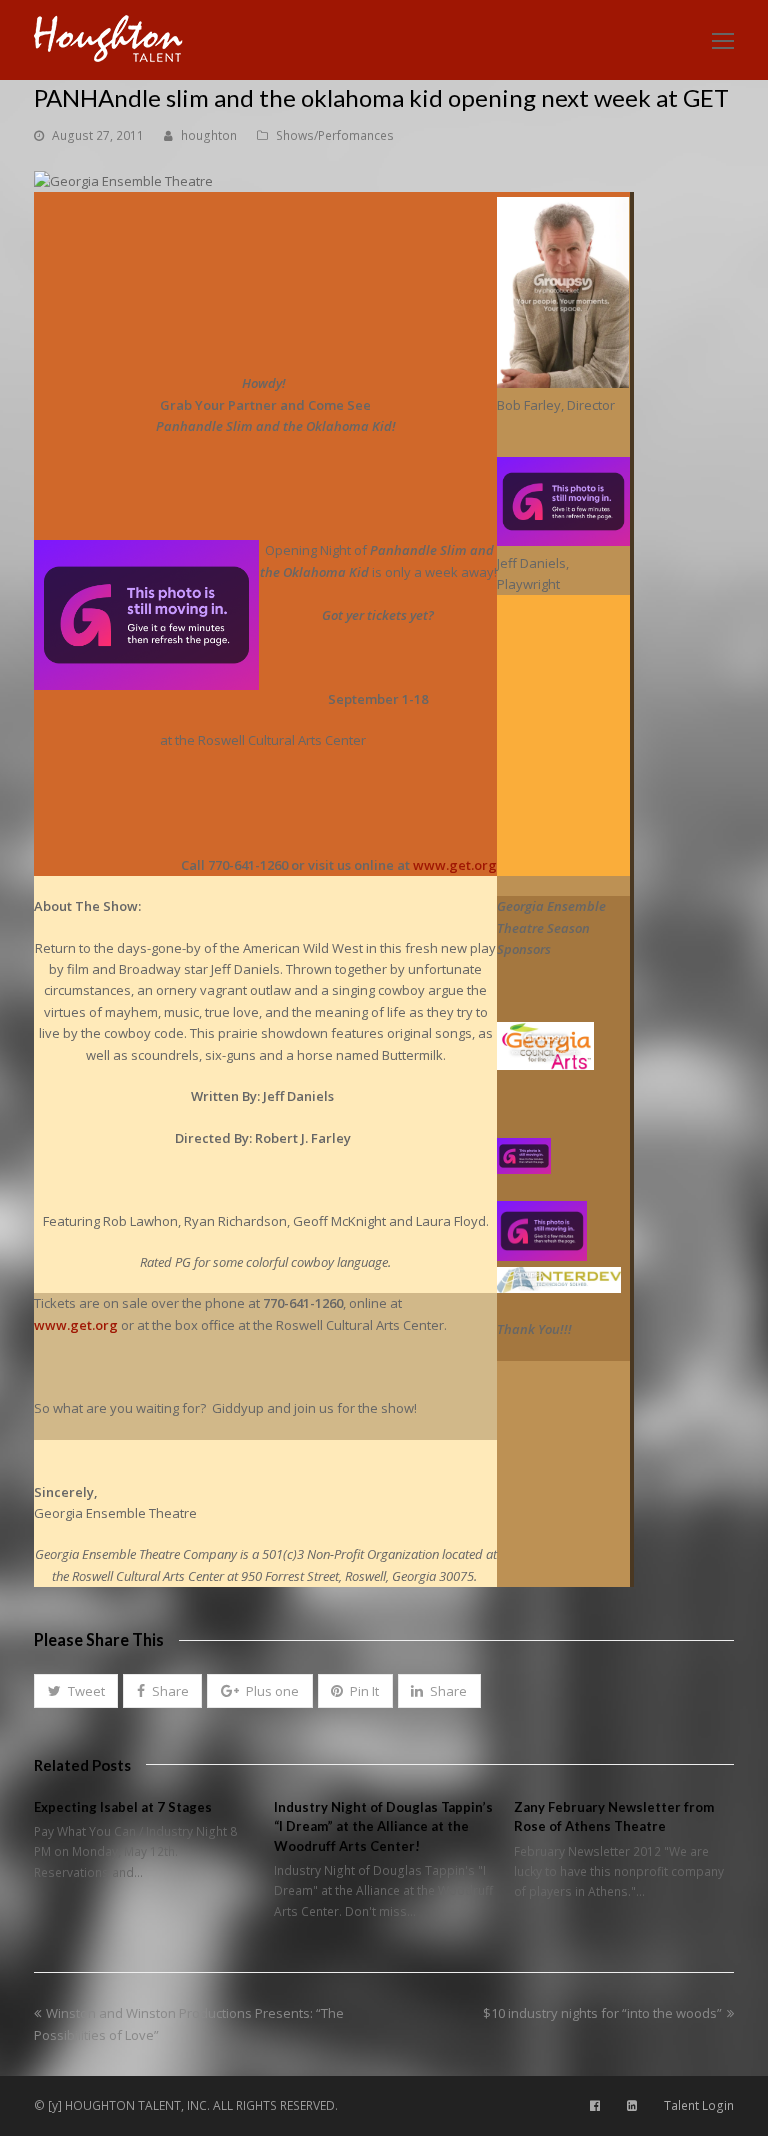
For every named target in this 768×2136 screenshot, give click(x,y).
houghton (209, 135)
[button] (76, 1691)
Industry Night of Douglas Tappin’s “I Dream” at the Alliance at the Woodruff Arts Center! (383, 1826)
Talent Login (699, 2105)
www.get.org (455, 865)
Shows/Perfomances (335, 135)
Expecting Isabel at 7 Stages (123, 1807)
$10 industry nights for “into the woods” (602, 2013)
